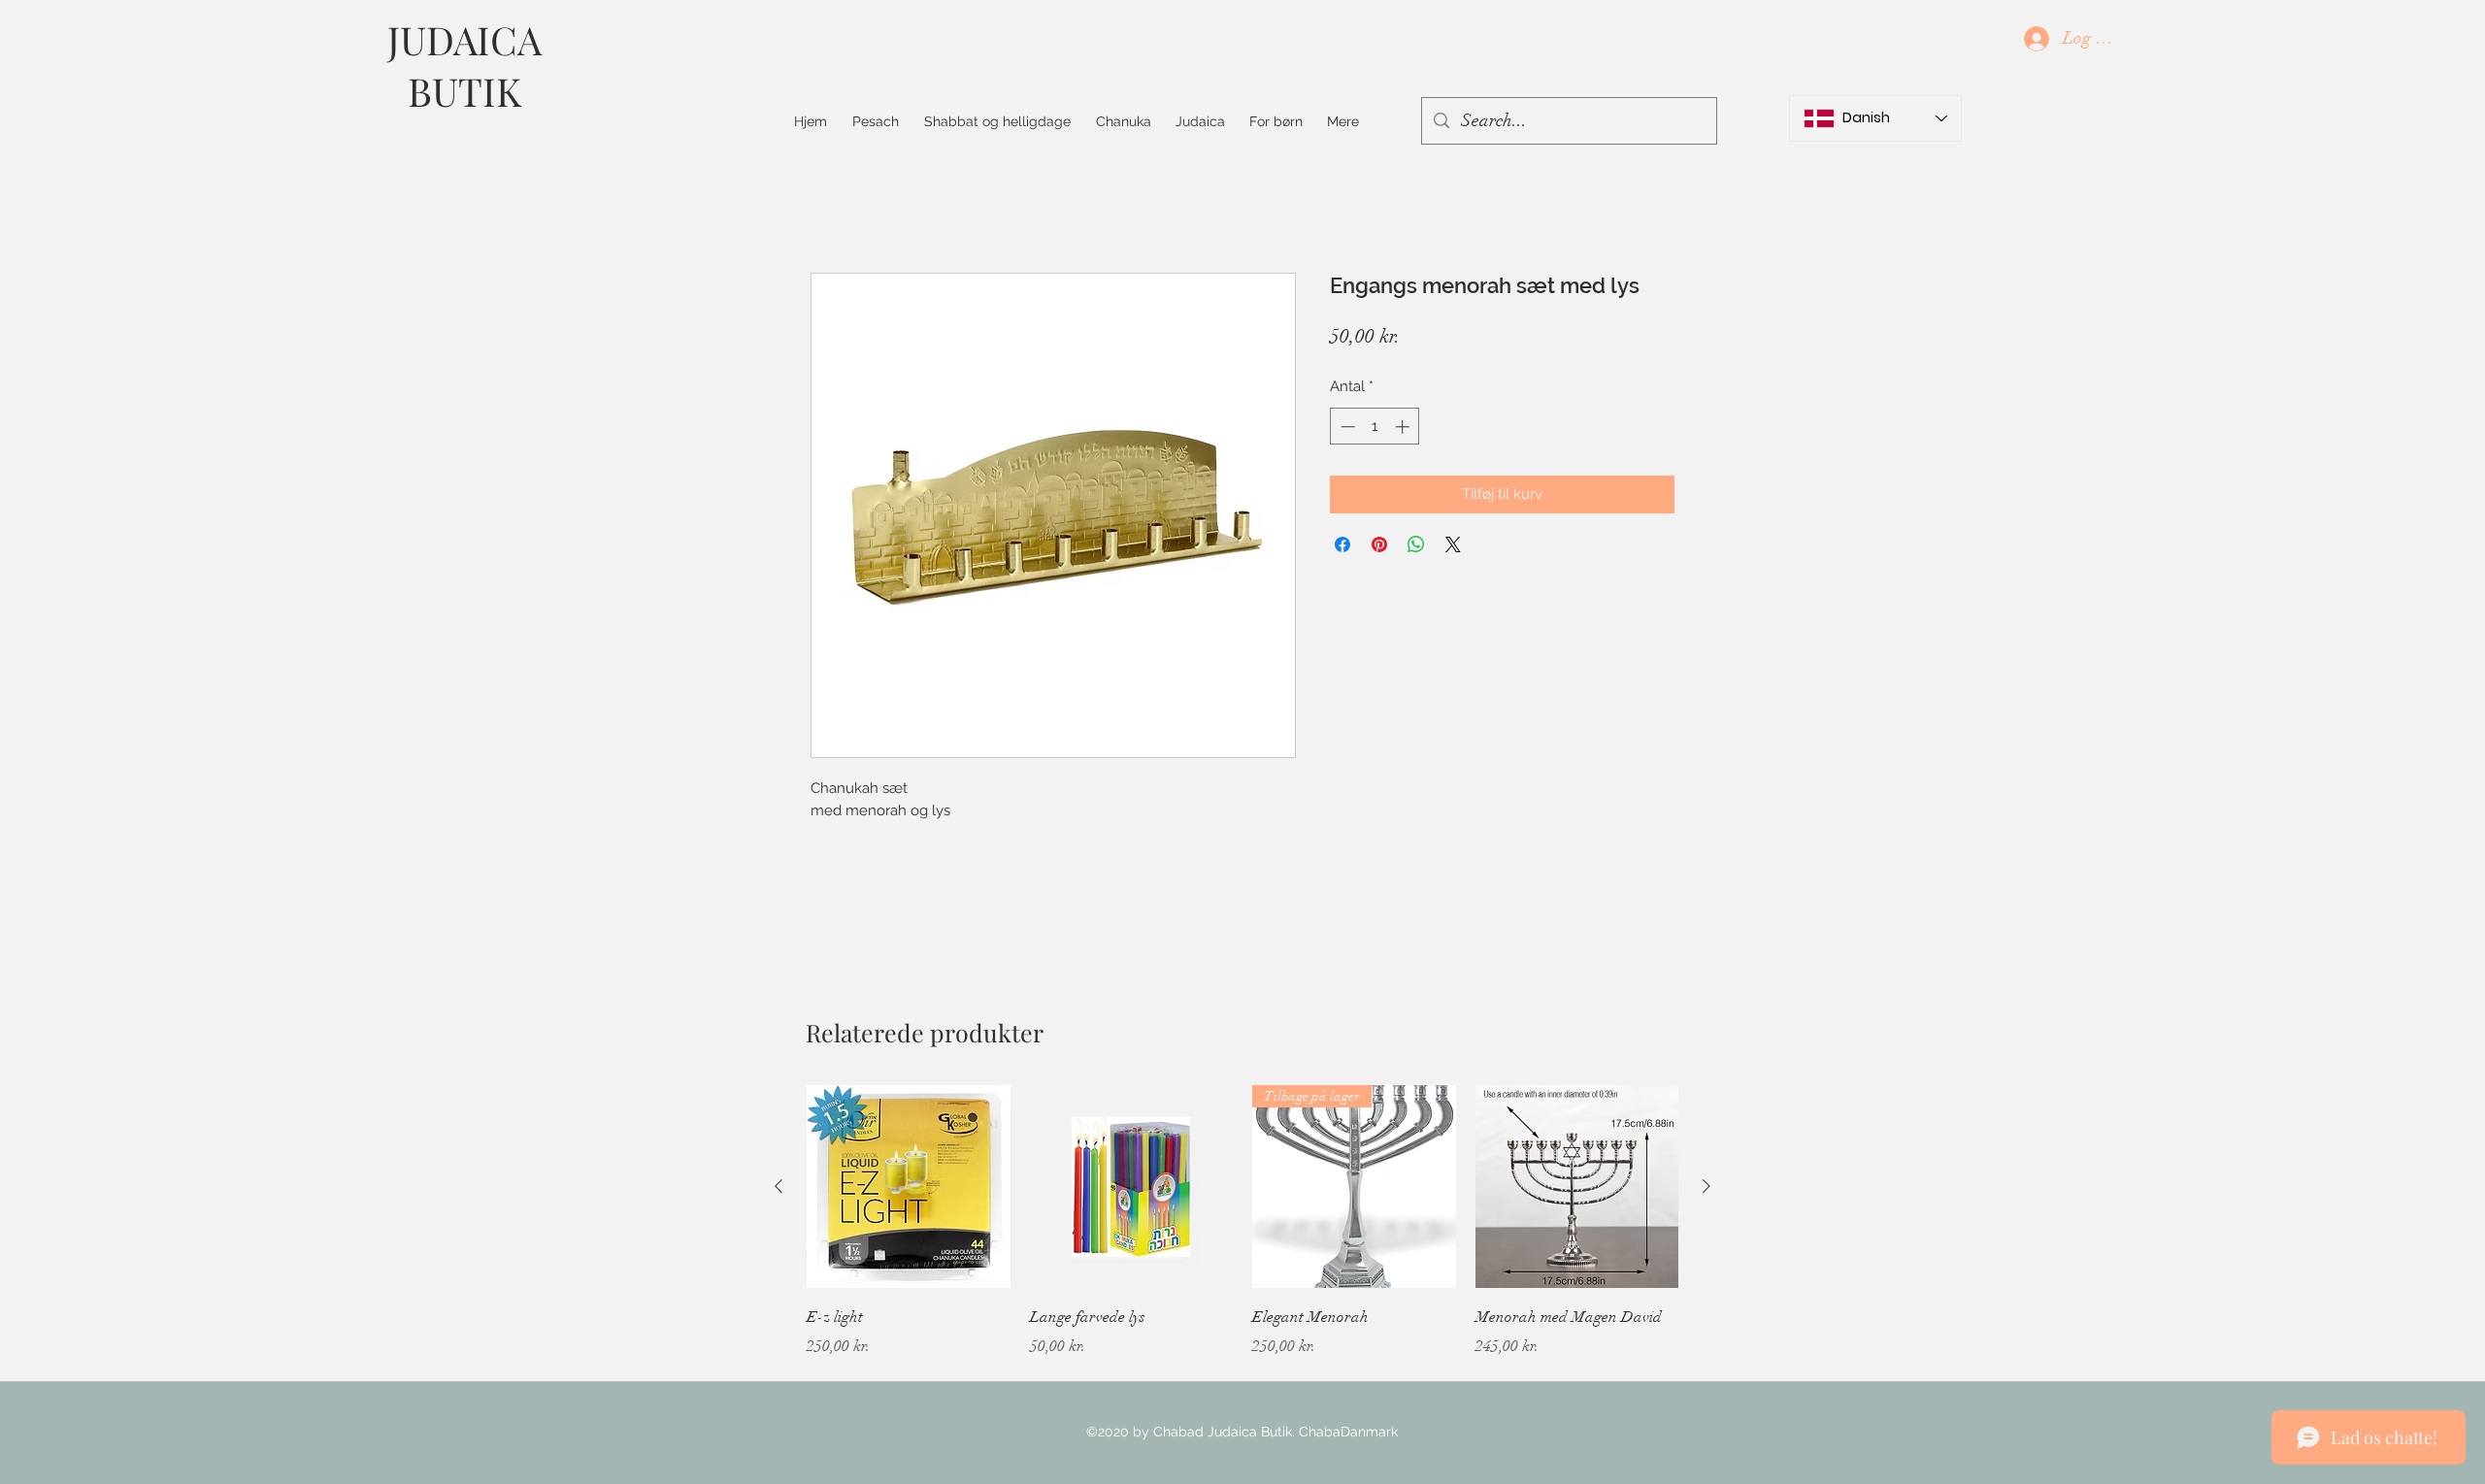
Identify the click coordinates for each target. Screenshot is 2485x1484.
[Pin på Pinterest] (1379, 544)
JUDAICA (464, 39)
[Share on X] (1453, 544)
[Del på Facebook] (1342, 544)
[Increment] (1404, 427)
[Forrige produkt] (779, 1186)
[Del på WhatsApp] (1416, 544)
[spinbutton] (1375, 427)
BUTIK (464, 91)
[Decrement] (1346, 427)
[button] (997, 121)
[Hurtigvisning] (909, 1187)
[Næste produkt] (1706, 1186)
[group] (1242, 1236)
